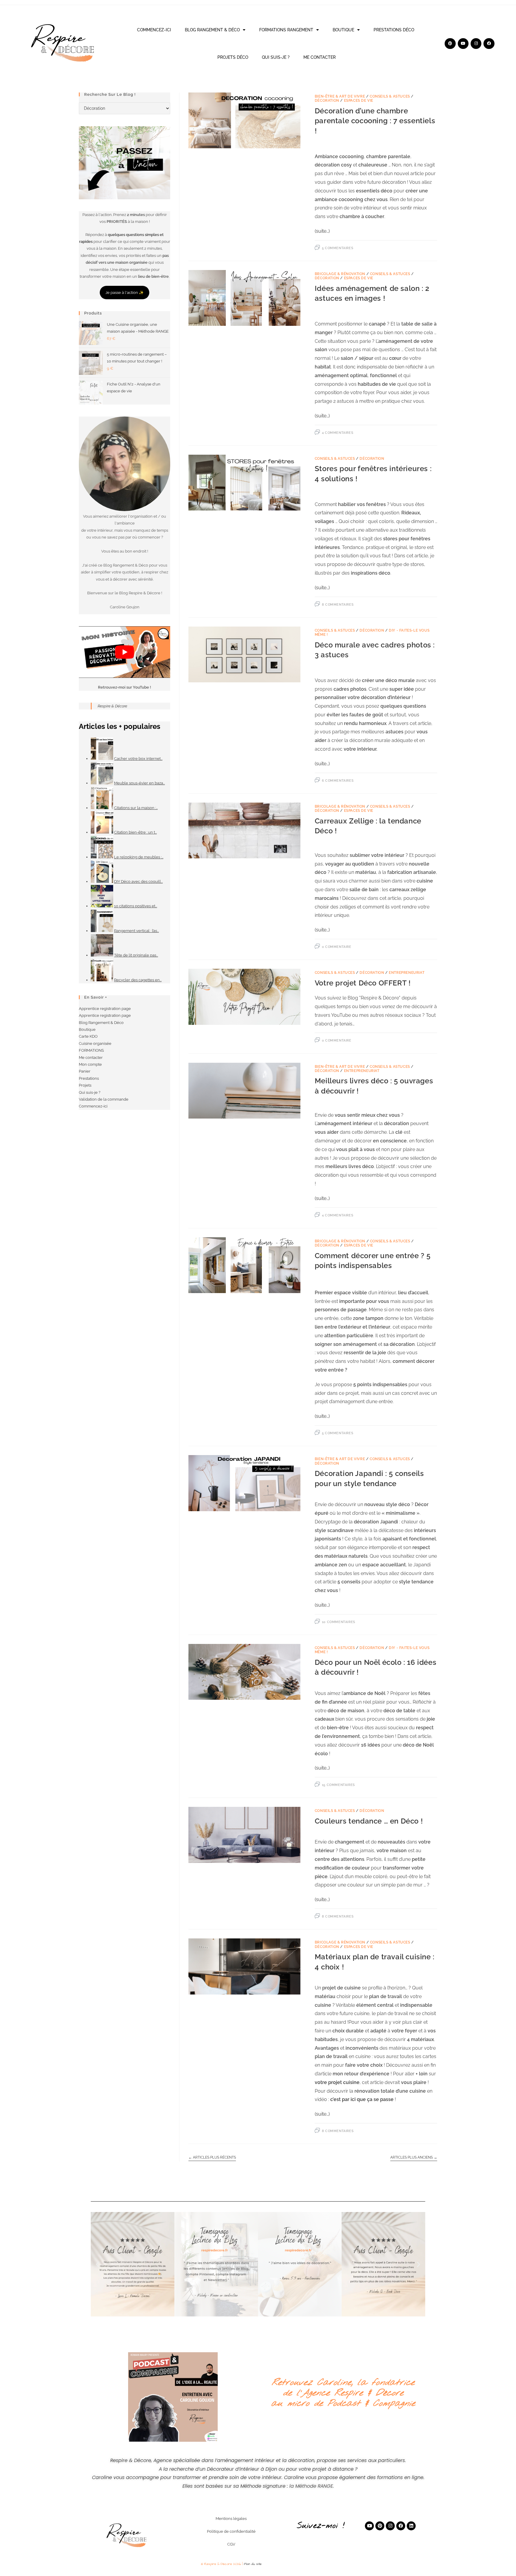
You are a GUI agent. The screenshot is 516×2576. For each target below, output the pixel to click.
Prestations (89, 1078)
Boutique (343, 30)
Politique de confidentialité (231, 2531)
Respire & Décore (112, 706)
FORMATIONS (91, 1050)
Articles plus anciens (414, 2157)
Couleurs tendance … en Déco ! (369, 1821)
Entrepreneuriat (407, 973)
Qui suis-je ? (276, 57)
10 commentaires (339, 1622)
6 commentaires (338, 781)
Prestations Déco (394, 30)
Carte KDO (88, 1036)
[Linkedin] (411, 2526)
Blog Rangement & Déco (212, 30)
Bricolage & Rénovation (340, 274)
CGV (231, 2544)
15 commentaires (338, 1785)
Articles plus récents (212, 2157)
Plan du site (253, 2564)
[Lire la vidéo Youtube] (125, 652)
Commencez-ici (154, 30)
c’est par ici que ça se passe (362, 2099)
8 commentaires (338, 605)
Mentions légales (231, 2519)
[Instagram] (476, 44)
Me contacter (320, 57)
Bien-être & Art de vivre (340, 96)
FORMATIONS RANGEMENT (286, 30)
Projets (85, 1085)
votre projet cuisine (337, 2082)
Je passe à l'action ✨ (125, 293)
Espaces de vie (359, 101)
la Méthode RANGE (311, 2486)
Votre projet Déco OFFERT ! (363, 983)
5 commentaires (338, 248)
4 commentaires (338, 433)
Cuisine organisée (95, 1043)
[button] (97, 2264)
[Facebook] (489, 44)
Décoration (327, 101)
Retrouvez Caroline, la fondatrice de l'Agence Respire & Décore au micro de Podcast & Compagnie (343, 2393)
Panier (85, 1071)
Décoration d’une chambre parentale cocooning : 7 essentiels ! (375, 121)
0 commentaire (337, 947)
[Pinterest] (450, 44)
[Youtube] (463, 44)
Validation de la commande (104, 1099)
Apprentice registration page (105, 1009)
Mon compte (90, 1064)
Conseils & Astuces (390, 96)
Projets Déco (233, 57)
